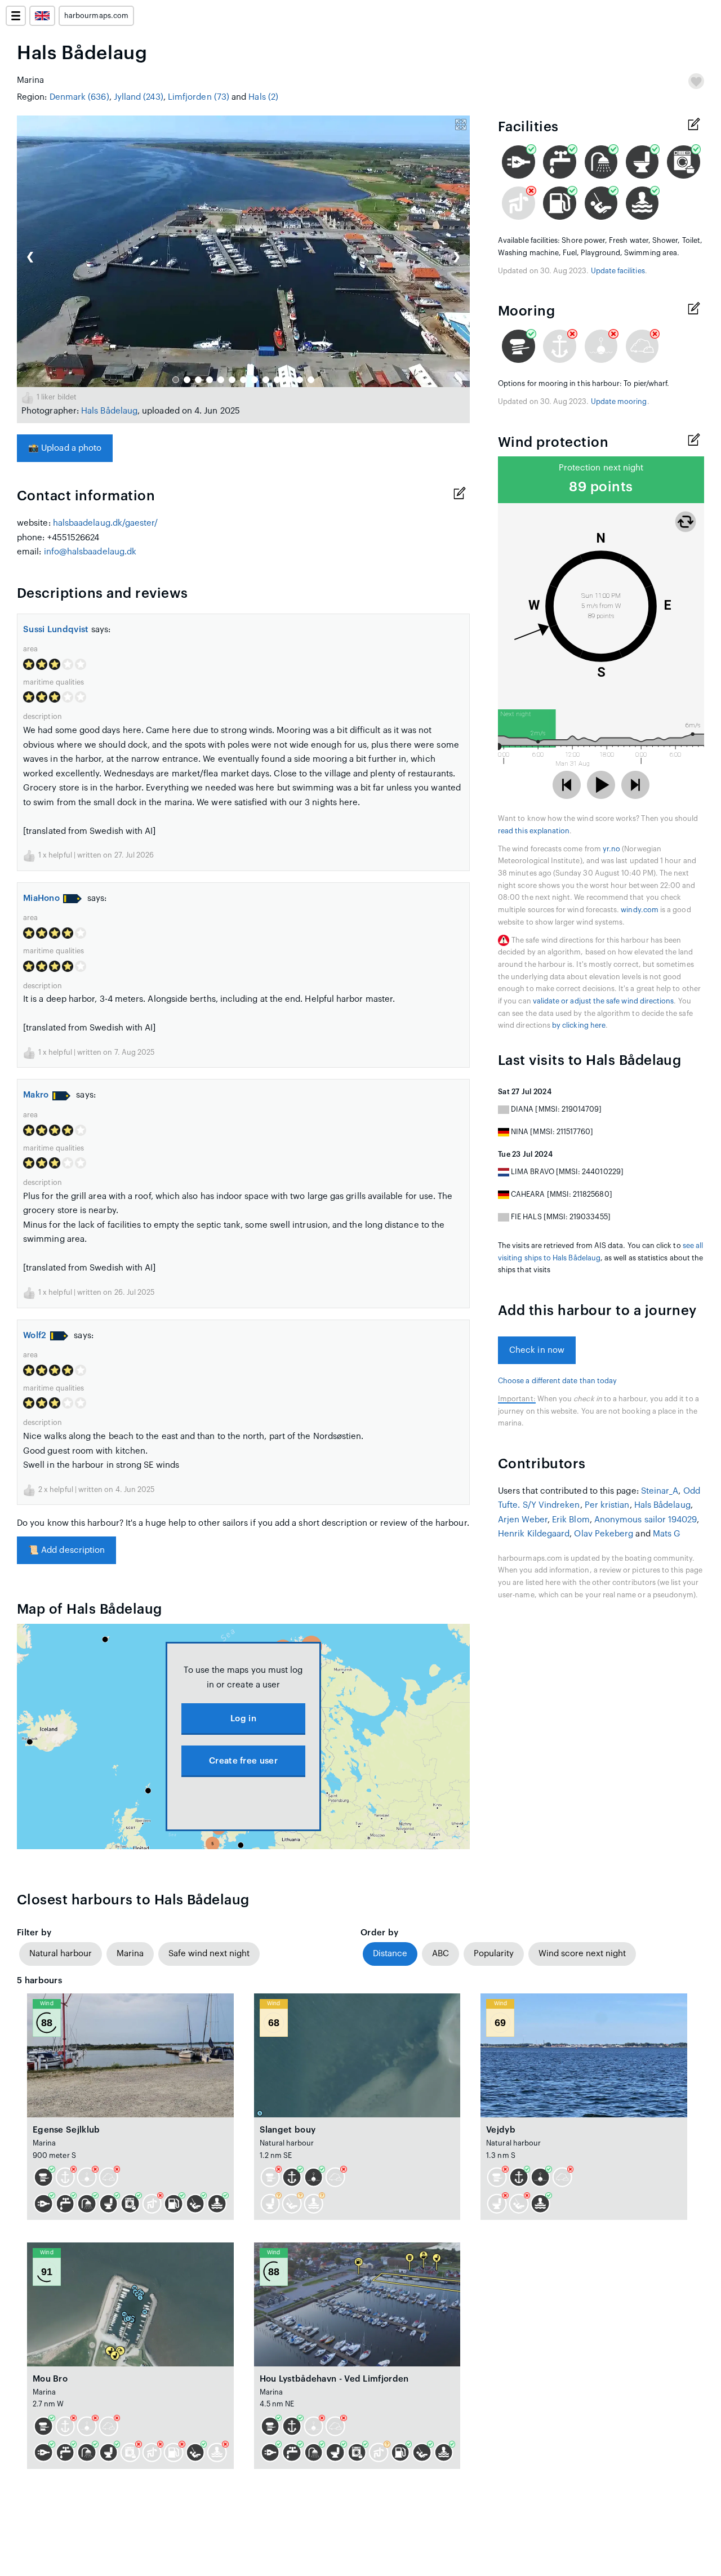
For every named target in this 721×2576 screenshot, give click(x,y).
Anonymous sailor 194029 (646, 1520)
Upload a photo (65, 448)
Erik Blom (571, 1520)
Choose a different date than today (557, 1381)
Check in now (537, 1350)
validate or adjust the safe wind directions (604, 1001)
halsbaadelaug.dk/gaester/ (106, 523)
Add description (66, 1550)
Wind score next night (582, 1954)
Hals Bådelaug (109, 411)
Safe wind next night (209, 1954)
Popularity (494, 1954)
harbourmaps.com (96, 16)
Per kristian (607, 1505)
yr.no (611, 849)
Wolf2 (35, 1336)
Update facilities (618, 271)
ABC (440, 1954)
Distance (390, 1954)
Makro (36, 1095)
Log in (243, 1719)
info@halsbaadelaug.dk (90, 552)
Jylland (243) (139, 97)
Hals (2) (263, 97)
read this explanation (534, 831)
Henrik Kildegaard (534, 1534)
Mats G (667, 1534)
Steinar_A (660, 1491)
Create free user (243, 1761)
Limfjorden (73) (199, 97)
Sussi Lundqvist (56, 630)
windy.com (640, 910)
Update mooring (619, 402)
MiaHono (41, 898)
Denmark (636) (79, 97)
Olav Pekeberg (604, 1534)
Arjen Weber (523, 1520)
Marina (130, 1954)
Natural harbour (61, 1954)
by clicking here (579, 1025)
